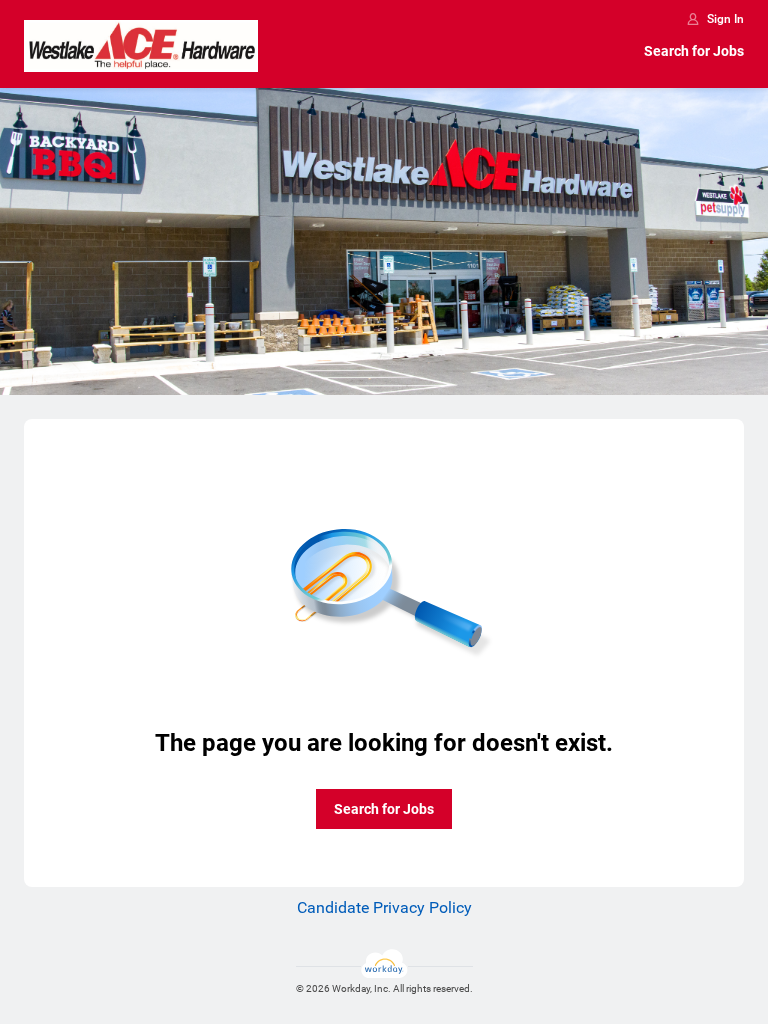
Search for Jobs (694, 51)
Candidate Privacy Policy (384, 907)
